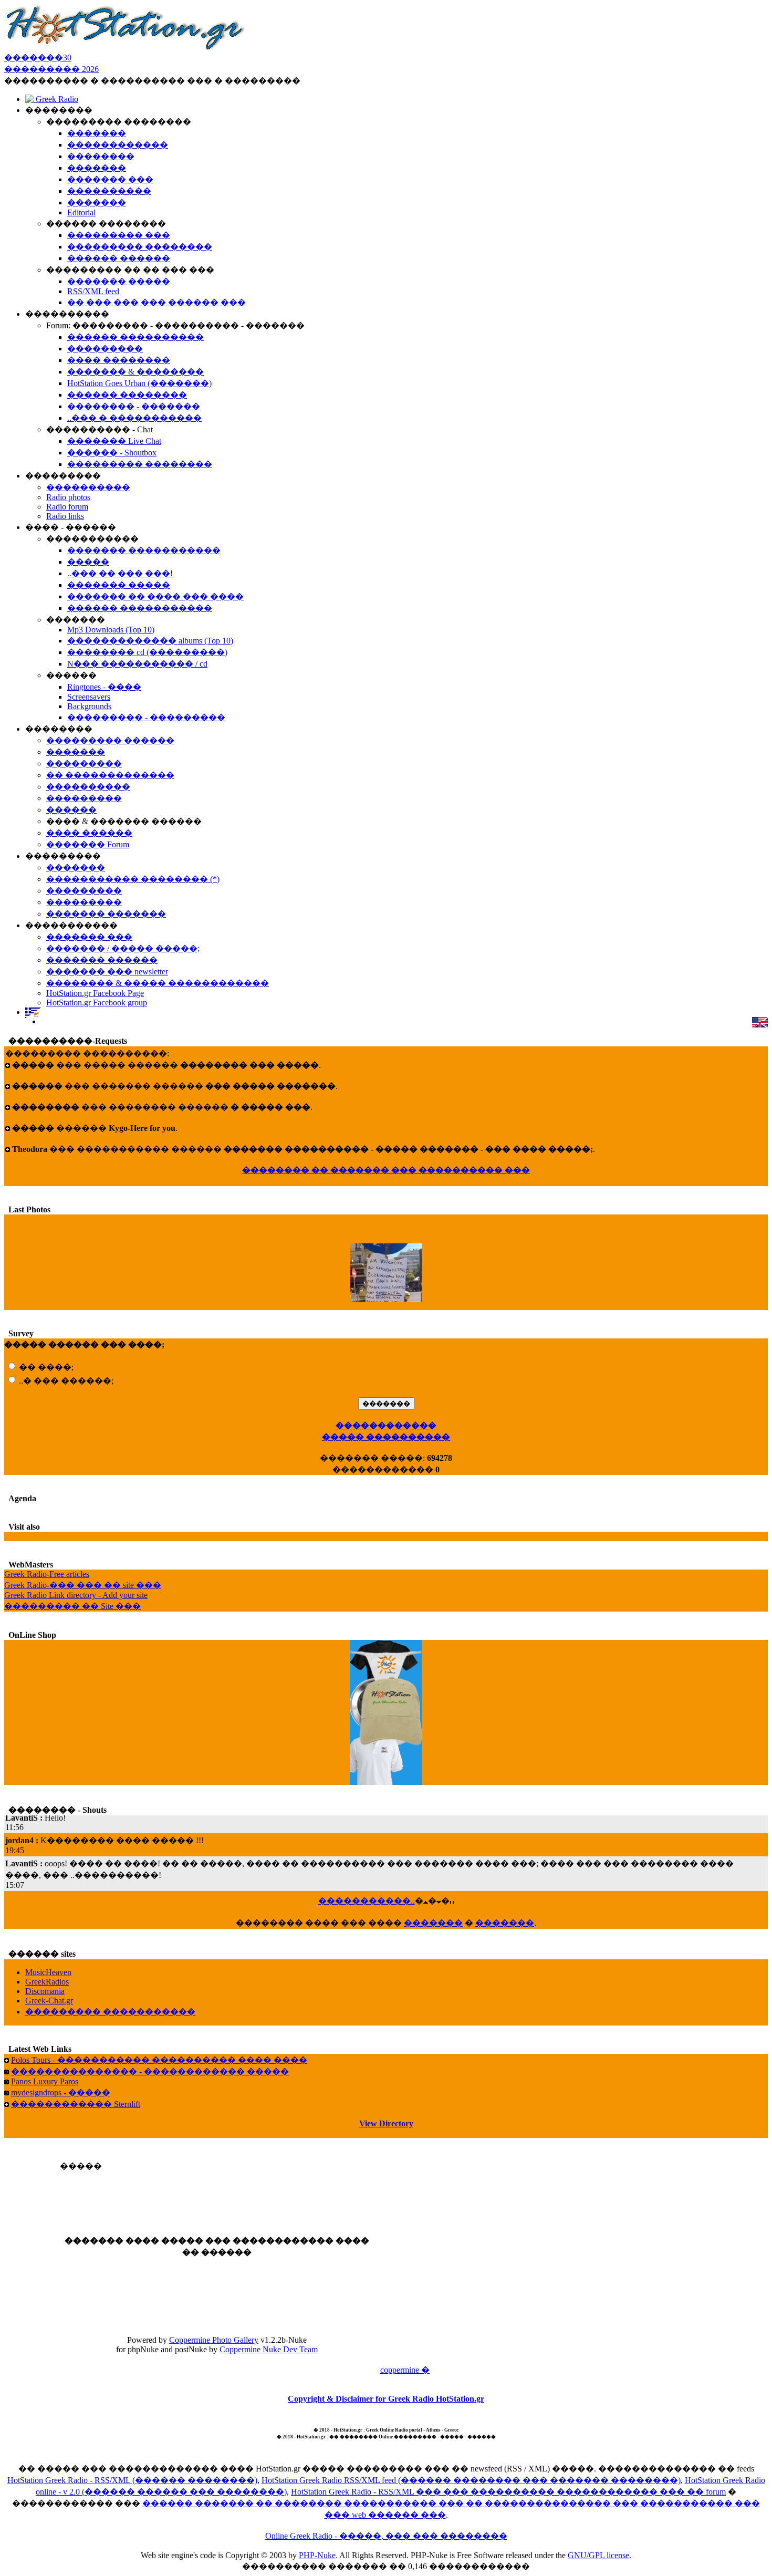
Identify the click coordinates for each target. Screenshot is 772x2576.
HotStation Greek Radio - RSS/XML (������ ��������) (132, 2480)
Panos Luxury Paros (45, 2081)
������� (433, 1923)
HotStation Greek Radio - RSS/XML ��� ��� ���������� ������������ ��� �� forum (508, 2492)
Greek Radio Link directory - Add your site (76, 1595)
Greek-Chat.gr (49, 2001)
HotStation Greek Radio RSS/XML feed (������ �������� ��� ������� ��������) (471, 2480)
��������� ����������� (110, 2012)
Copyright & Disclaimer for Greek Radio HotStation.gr (386, 2399)
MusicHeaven (48, 1972)
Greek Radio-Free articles (47, 1574)
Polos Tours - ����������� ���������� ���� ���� (159, 2060)
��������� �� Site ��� (72, 1606)
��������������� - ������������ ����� (150, 2071)
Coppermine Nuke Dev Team (269, 2349)
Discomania (45, 1991)
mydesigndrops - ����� (61, 2092)
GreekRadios (47, 1982)
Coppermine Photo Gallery (214, 2340)
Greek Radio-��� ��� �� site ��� (83, 1585)
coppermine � (405, 2370)
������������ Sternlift (76, 2104)
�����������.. (367, 1901)
